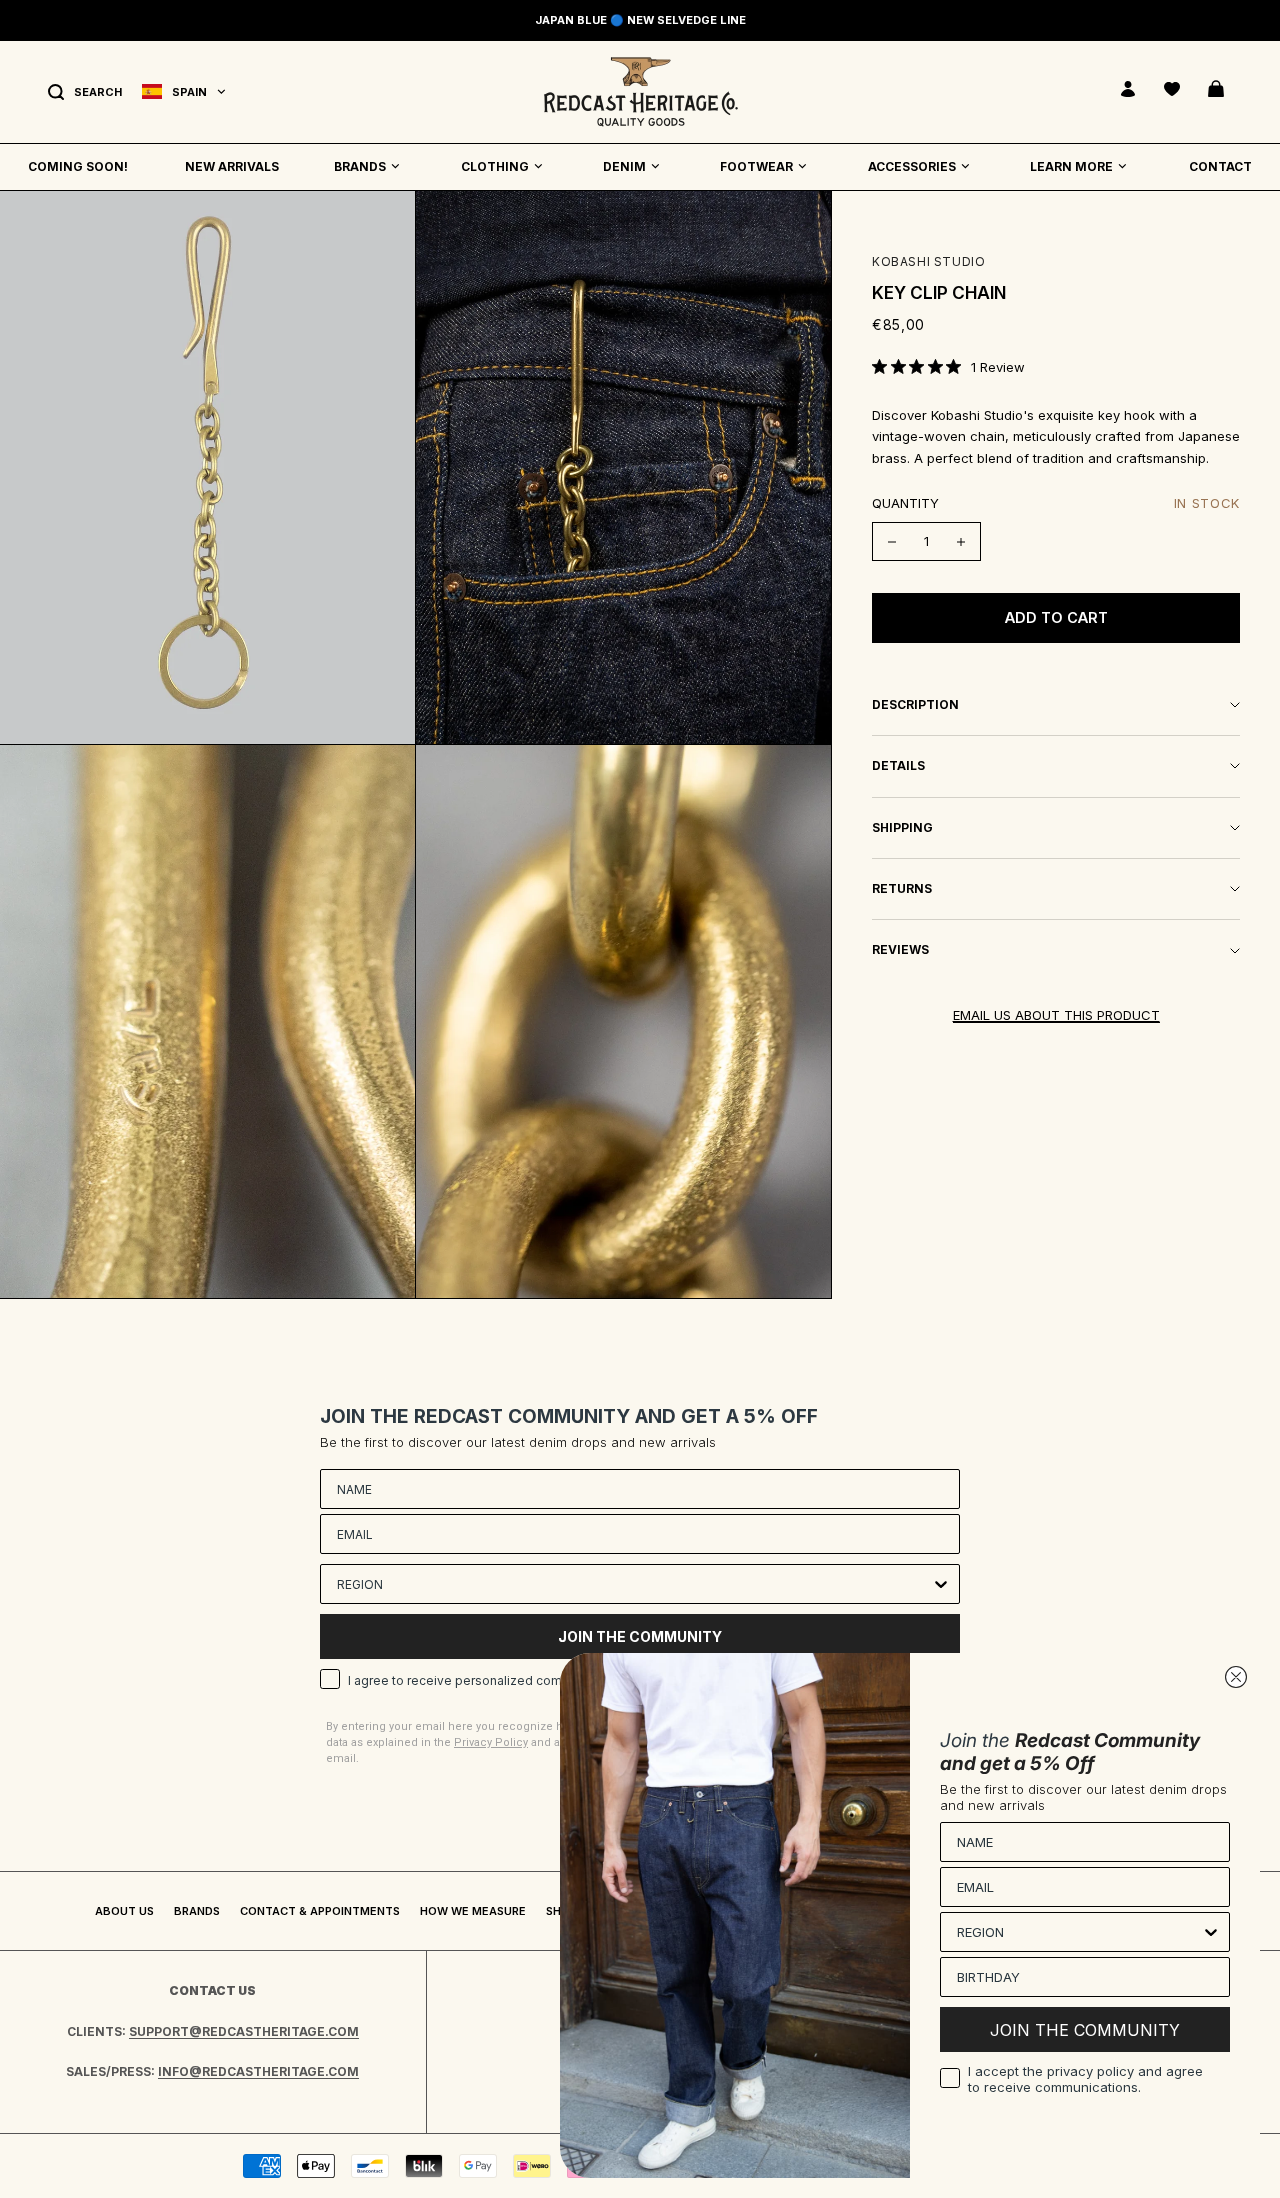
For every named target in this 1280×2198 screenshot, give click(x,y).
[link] (948, 367)
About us (124, 1911)
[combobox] (634, 1584)
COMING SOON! (78, 166)
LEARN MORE (1071, 166)
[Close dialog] (1236, 1677)
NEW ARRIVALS (232, 166)
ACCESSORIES (912, 166)
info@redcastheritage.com (258, 2071)
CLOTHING (495, 166)
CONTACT (1220, 166)
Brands (197, 1911)
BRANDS (360, 166)
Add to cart (1056, 617)
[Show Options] (941, 1584)
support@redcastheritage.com (244, 2031)
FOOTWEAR (756, 166)
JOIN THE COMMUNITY (1085, 2030)
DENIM (624, 166)
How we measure (473, 1911)
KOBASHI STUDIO (928, 261)
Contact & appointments (320, 1911)
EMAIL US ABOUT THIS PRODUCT (1056, 1015)
